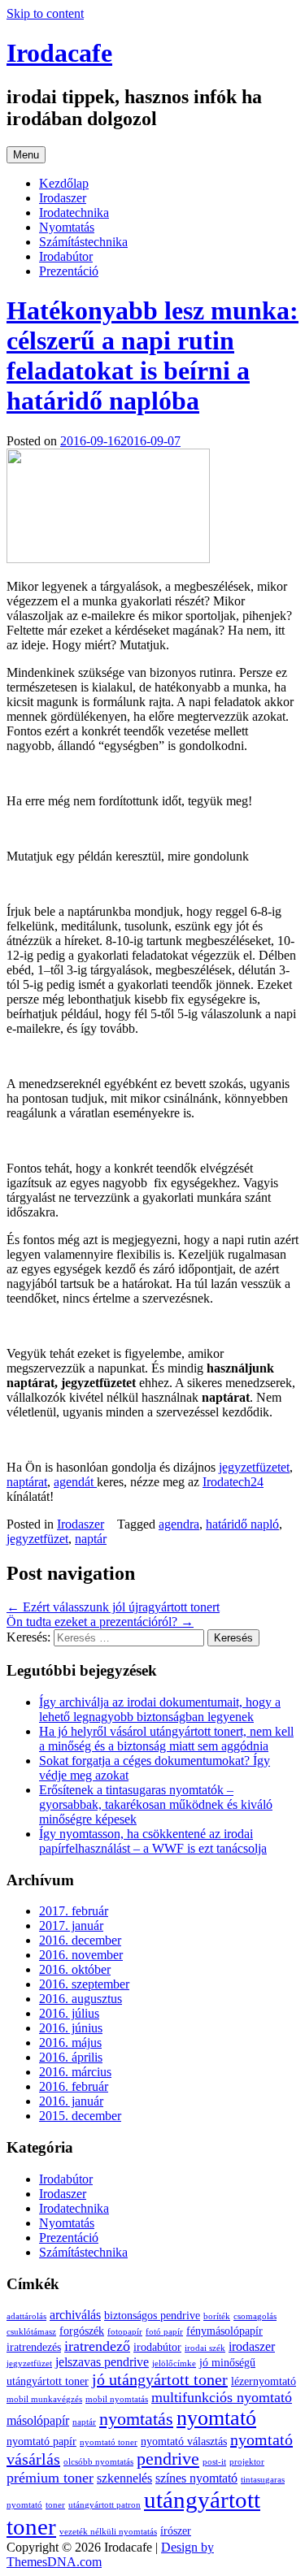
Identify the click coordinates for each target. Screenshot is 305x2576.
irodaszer (252, 2347)
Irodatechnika (74, 212)
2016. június (71, 2028)
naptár (91, 1539)
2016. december (80, 1940)
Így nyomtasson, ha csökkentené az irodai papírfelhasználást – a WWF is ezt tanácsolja (153, 1841)
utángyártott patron (105, 2505)
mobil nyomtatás (117, 2399)
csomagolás (255, 2316)
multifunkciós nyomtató (222, 2397)
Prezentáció (69, 271)
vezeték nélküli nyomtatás (108, 2532)
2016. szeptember (84, 1984)
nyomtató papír (41, 2442)
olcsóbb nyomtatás (98, 2462)
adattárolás (26, 2316)
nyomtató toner (109, 2442)
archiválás (75, 2315)
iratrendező (97, 2346)
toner (55, 2505)
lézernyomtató (264, 2381)
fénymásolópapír (224, 2331)
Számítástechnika (83, 242)
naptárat (27, 1482)
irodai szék (205, 2348)
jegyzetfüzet (37, 1539)
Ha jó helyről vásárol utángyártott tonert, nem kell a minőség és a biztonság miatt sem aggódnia (166, 1739)
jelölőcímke (174, 2364)
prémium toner (50, 2478)
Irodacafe (59, 53)
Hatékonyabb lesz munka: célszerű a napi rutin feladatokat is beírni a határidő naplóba (152, 356)
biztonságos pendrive (152, 2316)
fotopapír (125, 2332)
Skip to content (45, 13)
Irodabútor (66, 256)
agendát (75, 1482)
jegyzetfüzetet (254, 1467)
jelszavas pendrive (102, 2362)
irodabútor (157, 2347)
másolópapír (38, 2421)
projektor (247, 2462)
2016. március (75, 2072)
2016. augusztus (81, 1999)
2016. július (69, 2013)
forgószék (82, 2331)
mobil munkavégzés (44, 2399)
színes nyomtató (196, 2478)
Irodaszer (63, 198)
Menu (26, 155)
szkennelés (124, 2478)
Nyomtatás (67, 227)
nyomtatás (136, 2419)
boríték (217, 2316)
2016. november (81, 1955)
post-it (214, 2462)
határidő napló (242, 1524)
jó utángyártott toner (160, 2379)
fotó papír (164, 2332)
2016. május (70, 2043)
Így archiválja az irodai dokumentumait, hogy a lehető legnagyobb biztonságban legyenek (160, 1709)
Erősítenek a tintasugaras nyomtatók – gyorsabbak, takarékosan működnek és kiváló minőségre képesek (156, 1804)
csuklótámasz (31, 2332)
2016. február (74, 2086)
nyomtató (216, 2418)
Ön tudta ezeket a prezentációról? (100, 1622)
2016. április (71, 2057)
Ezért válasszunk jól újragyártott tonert (113, 1607)
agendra (179, 1524)
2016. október (75, 1969)
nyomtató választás (184, 2442)
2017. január (71, 1925)
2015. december (80, 2116)
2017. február (74, 1911)
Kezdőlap (64, 183)
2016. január (71, 2101)
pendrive (168, 2459)
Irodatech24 (233, 1482)
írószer (176, 2531)
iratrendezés (34, 2347)
